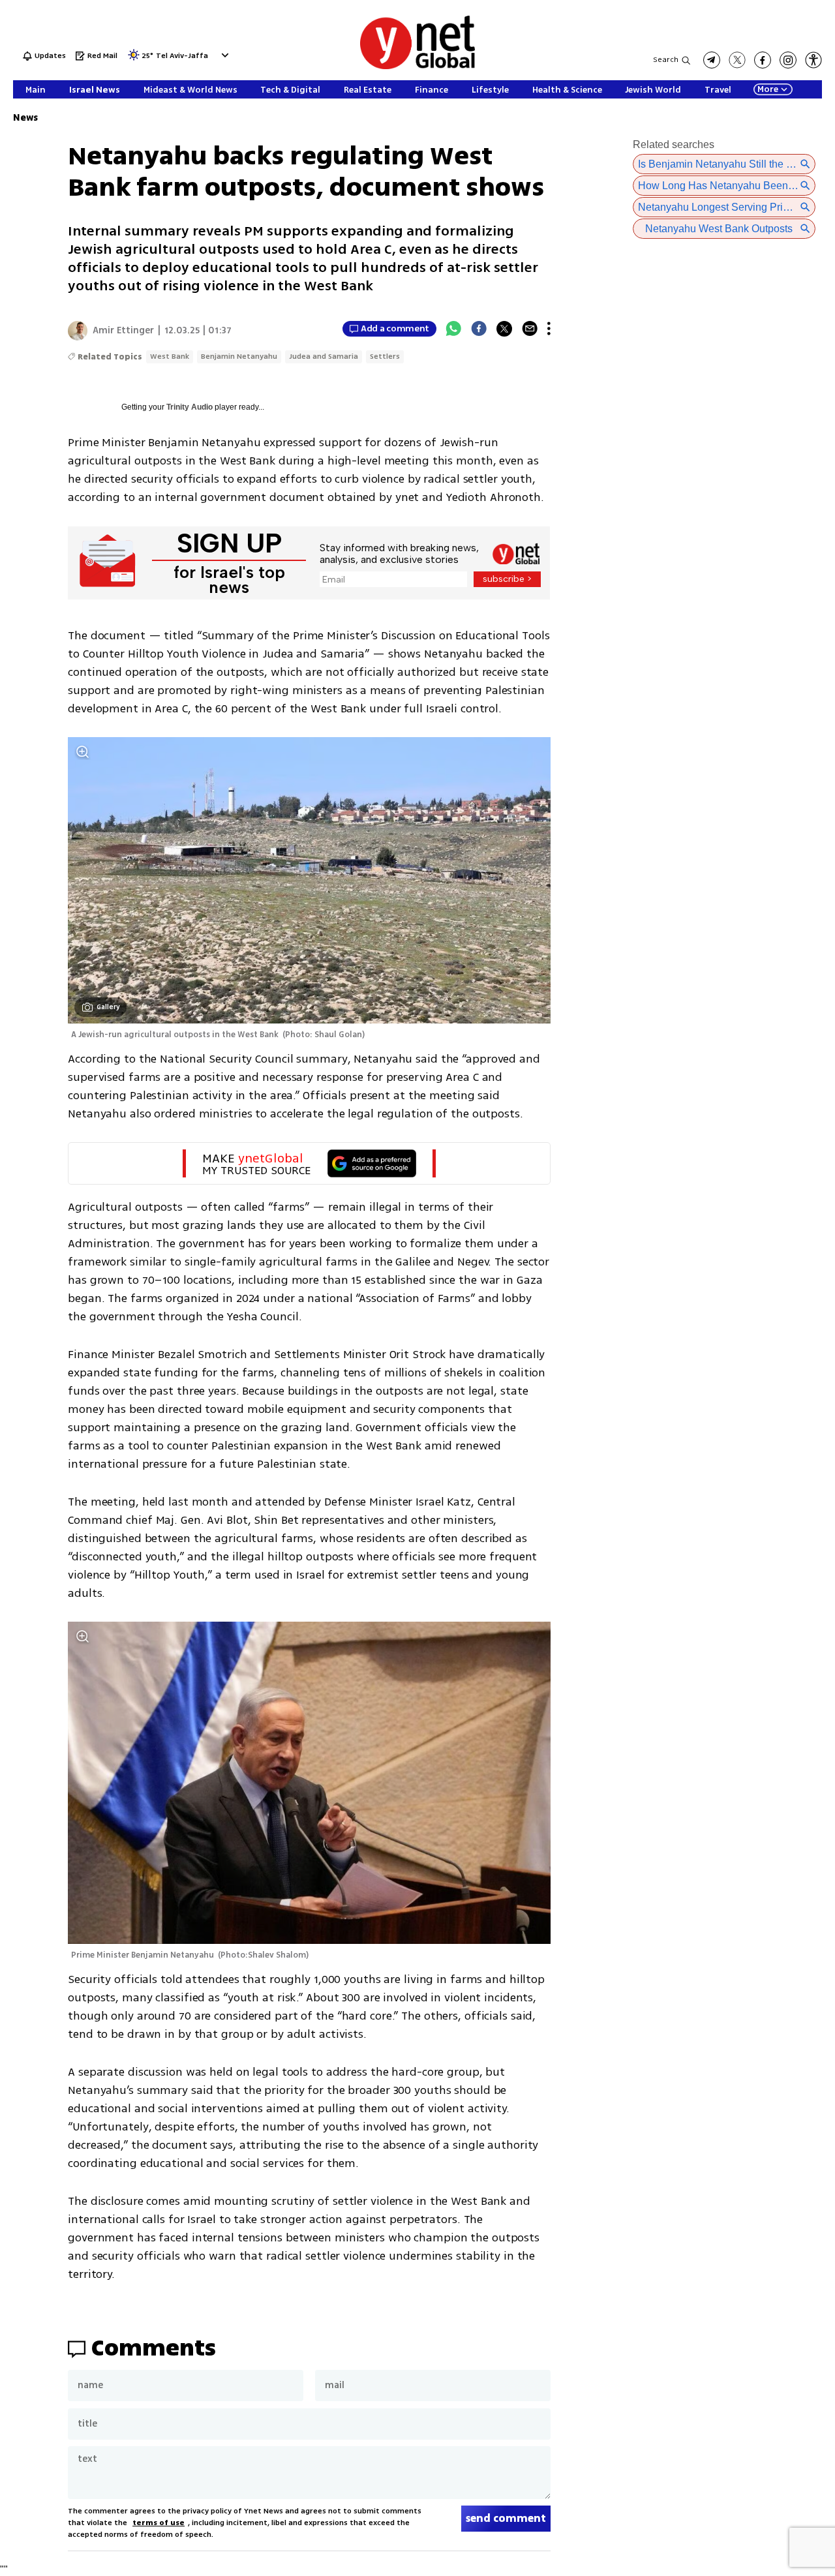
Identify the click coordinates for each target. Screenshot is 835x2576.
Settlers (385, 356)
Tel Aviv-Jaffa (182, 56)
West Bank (170, 356)
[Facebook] (479, 329)
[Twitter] (504, 329)
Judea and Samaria (324, 356)
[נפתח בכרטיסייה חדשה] (712, 60)
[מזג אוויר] (134, 59)
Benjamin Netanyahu (239, 356)
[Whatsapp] (453, 329)
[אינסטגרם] (788, 60)
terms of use (159, 2523)
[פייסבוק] (763, 60)
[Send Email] (530, 329)
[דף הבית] (417, 67)
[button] (223, 55)
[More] (549, 329)
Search (666, 60)
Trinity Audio (190, 407)
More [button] (768, 89)
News (25, 118)
